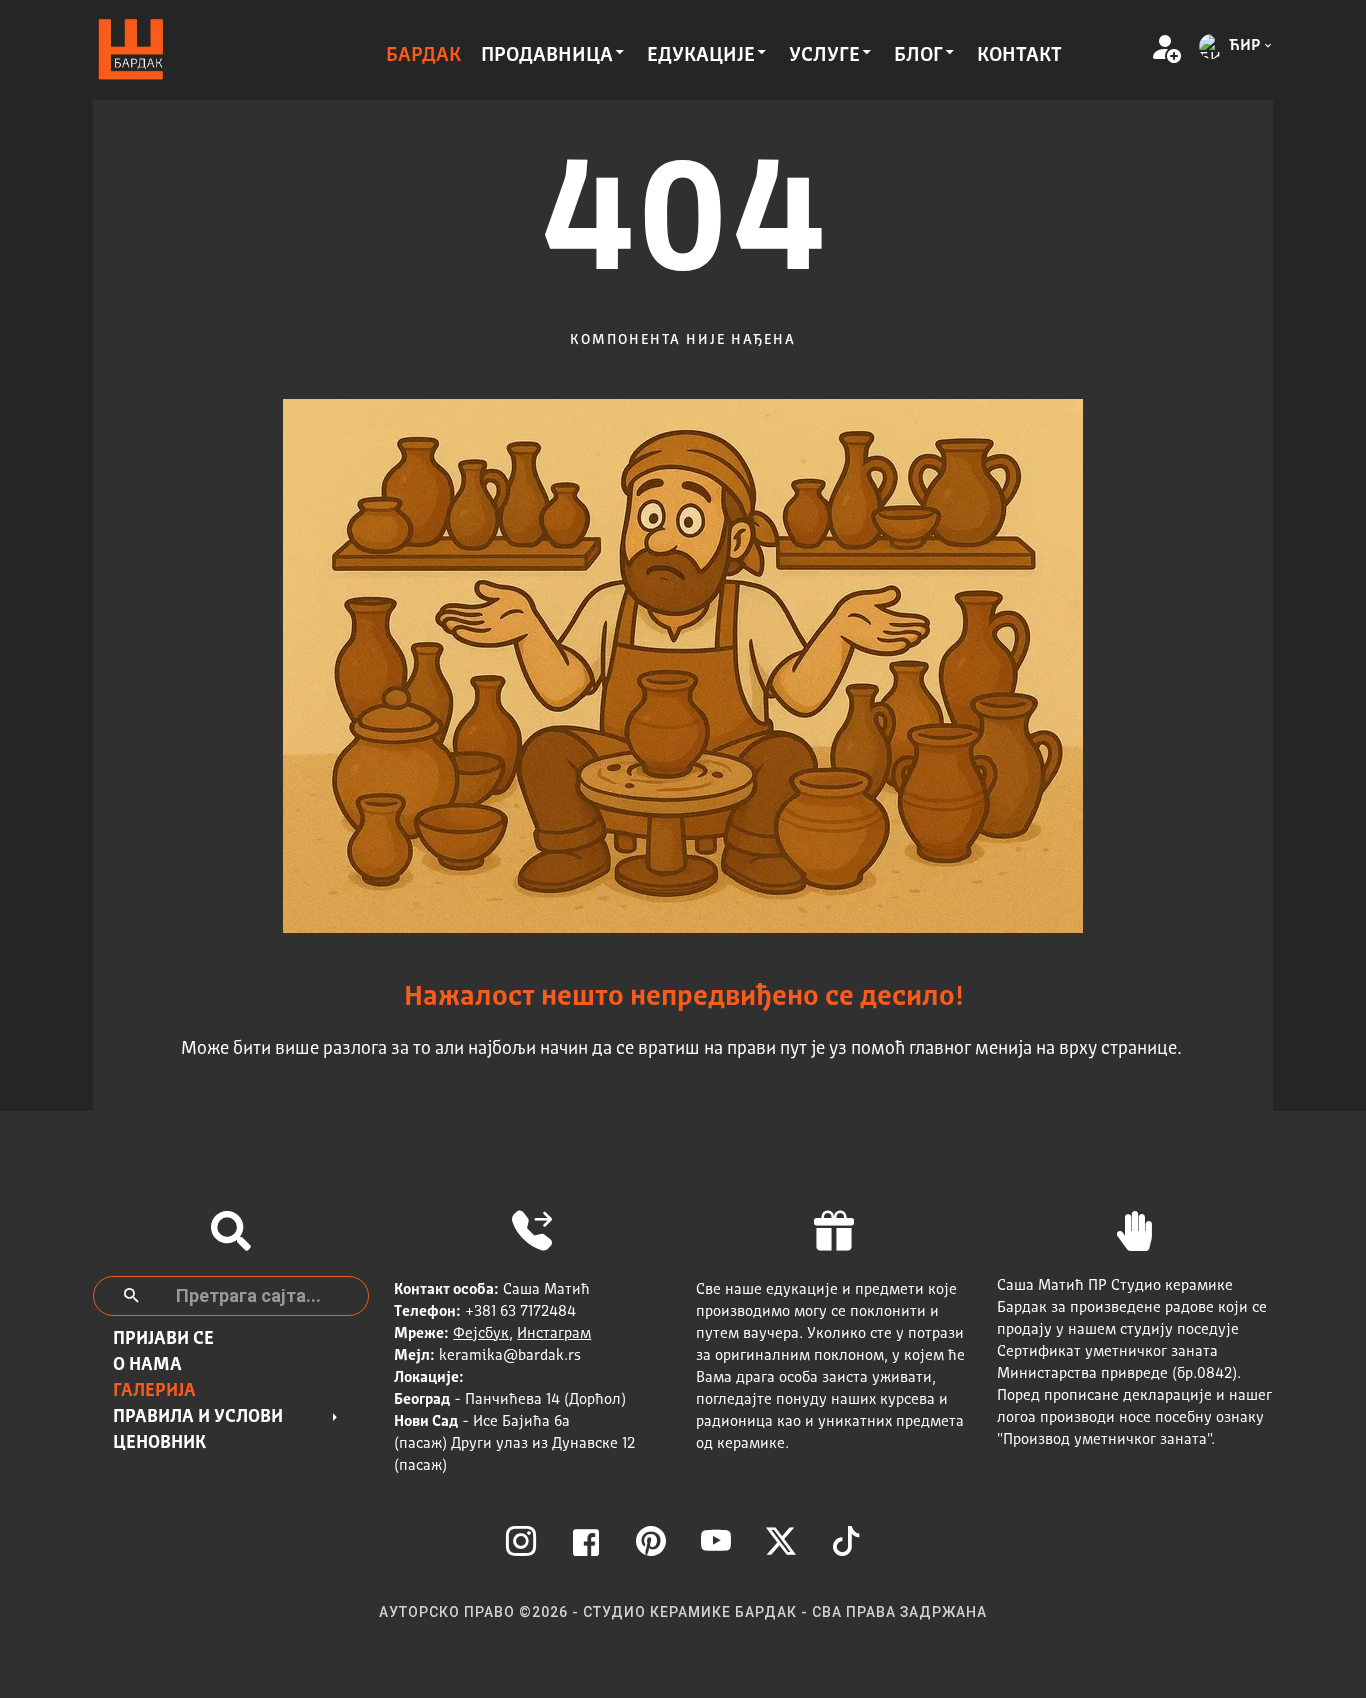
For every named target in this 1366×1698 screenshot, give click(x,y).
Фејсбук (481, 1334)
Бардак (423, 56)
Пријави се (163, 1339)
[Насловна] (130, 50)
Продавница (547, 56)
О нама (147, 1365)
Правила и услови (198, 1417)
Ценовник (159, 1443)
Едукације (701, 56)
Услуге (824, 56)
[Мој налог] (1135, 50)
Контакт (1019, 56)
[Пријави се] (1165, 50)
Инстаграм (554, 1334)
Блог (918, 56)
